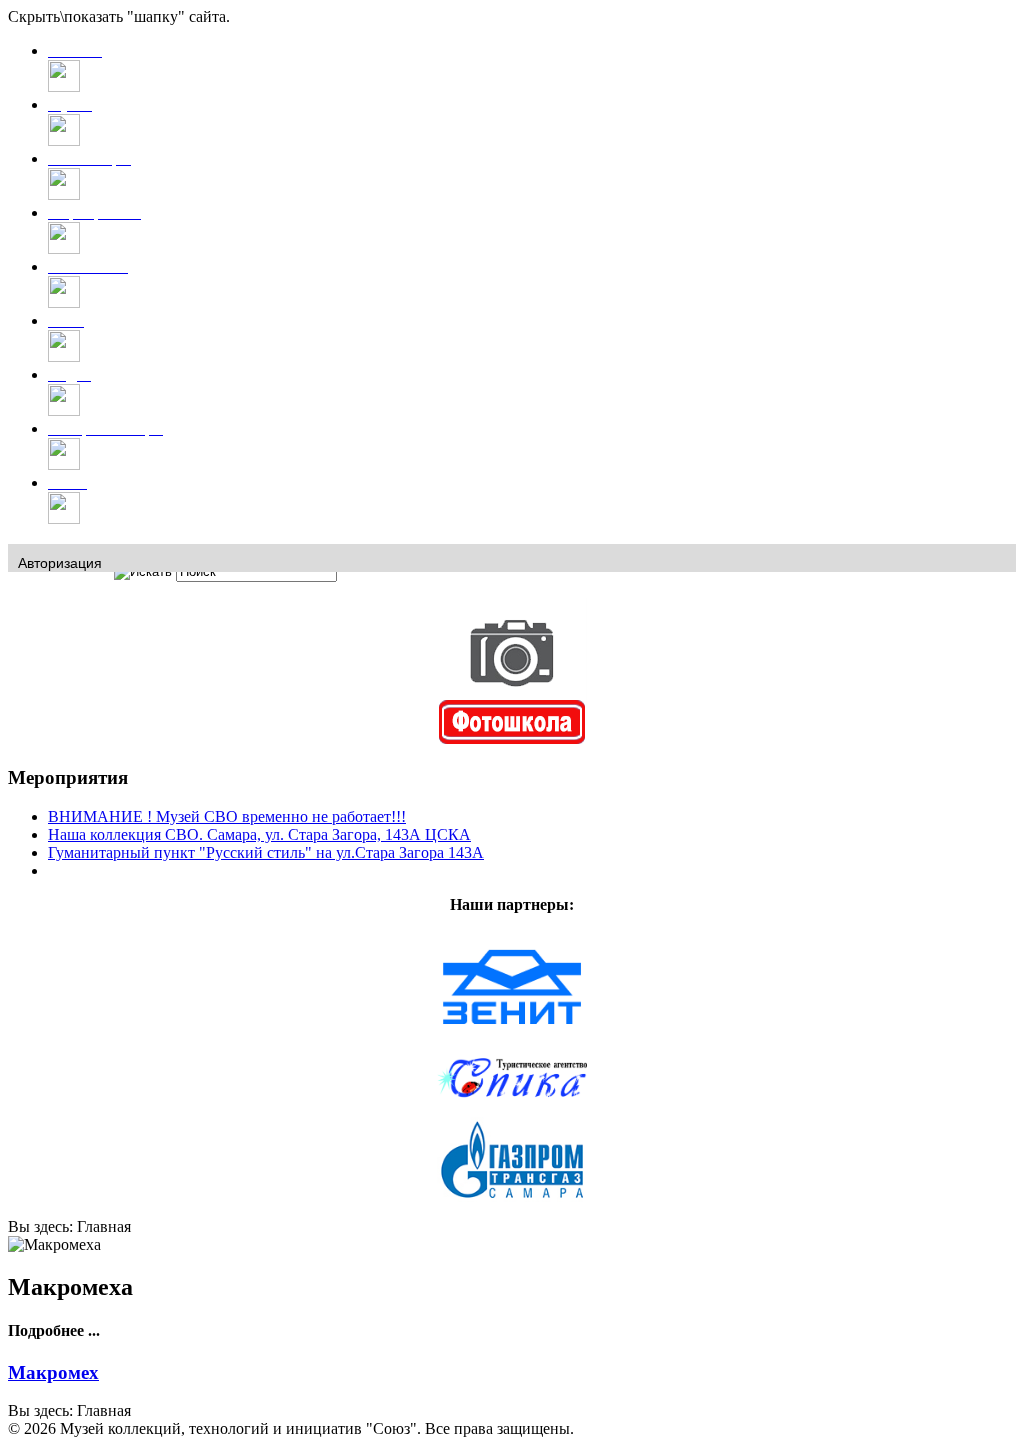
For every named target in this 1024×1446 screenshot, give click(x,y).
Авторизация (60, 563)
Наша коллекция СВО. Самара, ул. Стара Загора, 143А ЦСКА (259, 834)
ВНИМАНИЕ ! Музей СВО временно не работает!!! (227, 816)
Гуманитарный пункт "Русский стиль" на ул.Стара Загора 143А (266, 852)
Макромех (53, 1372)
